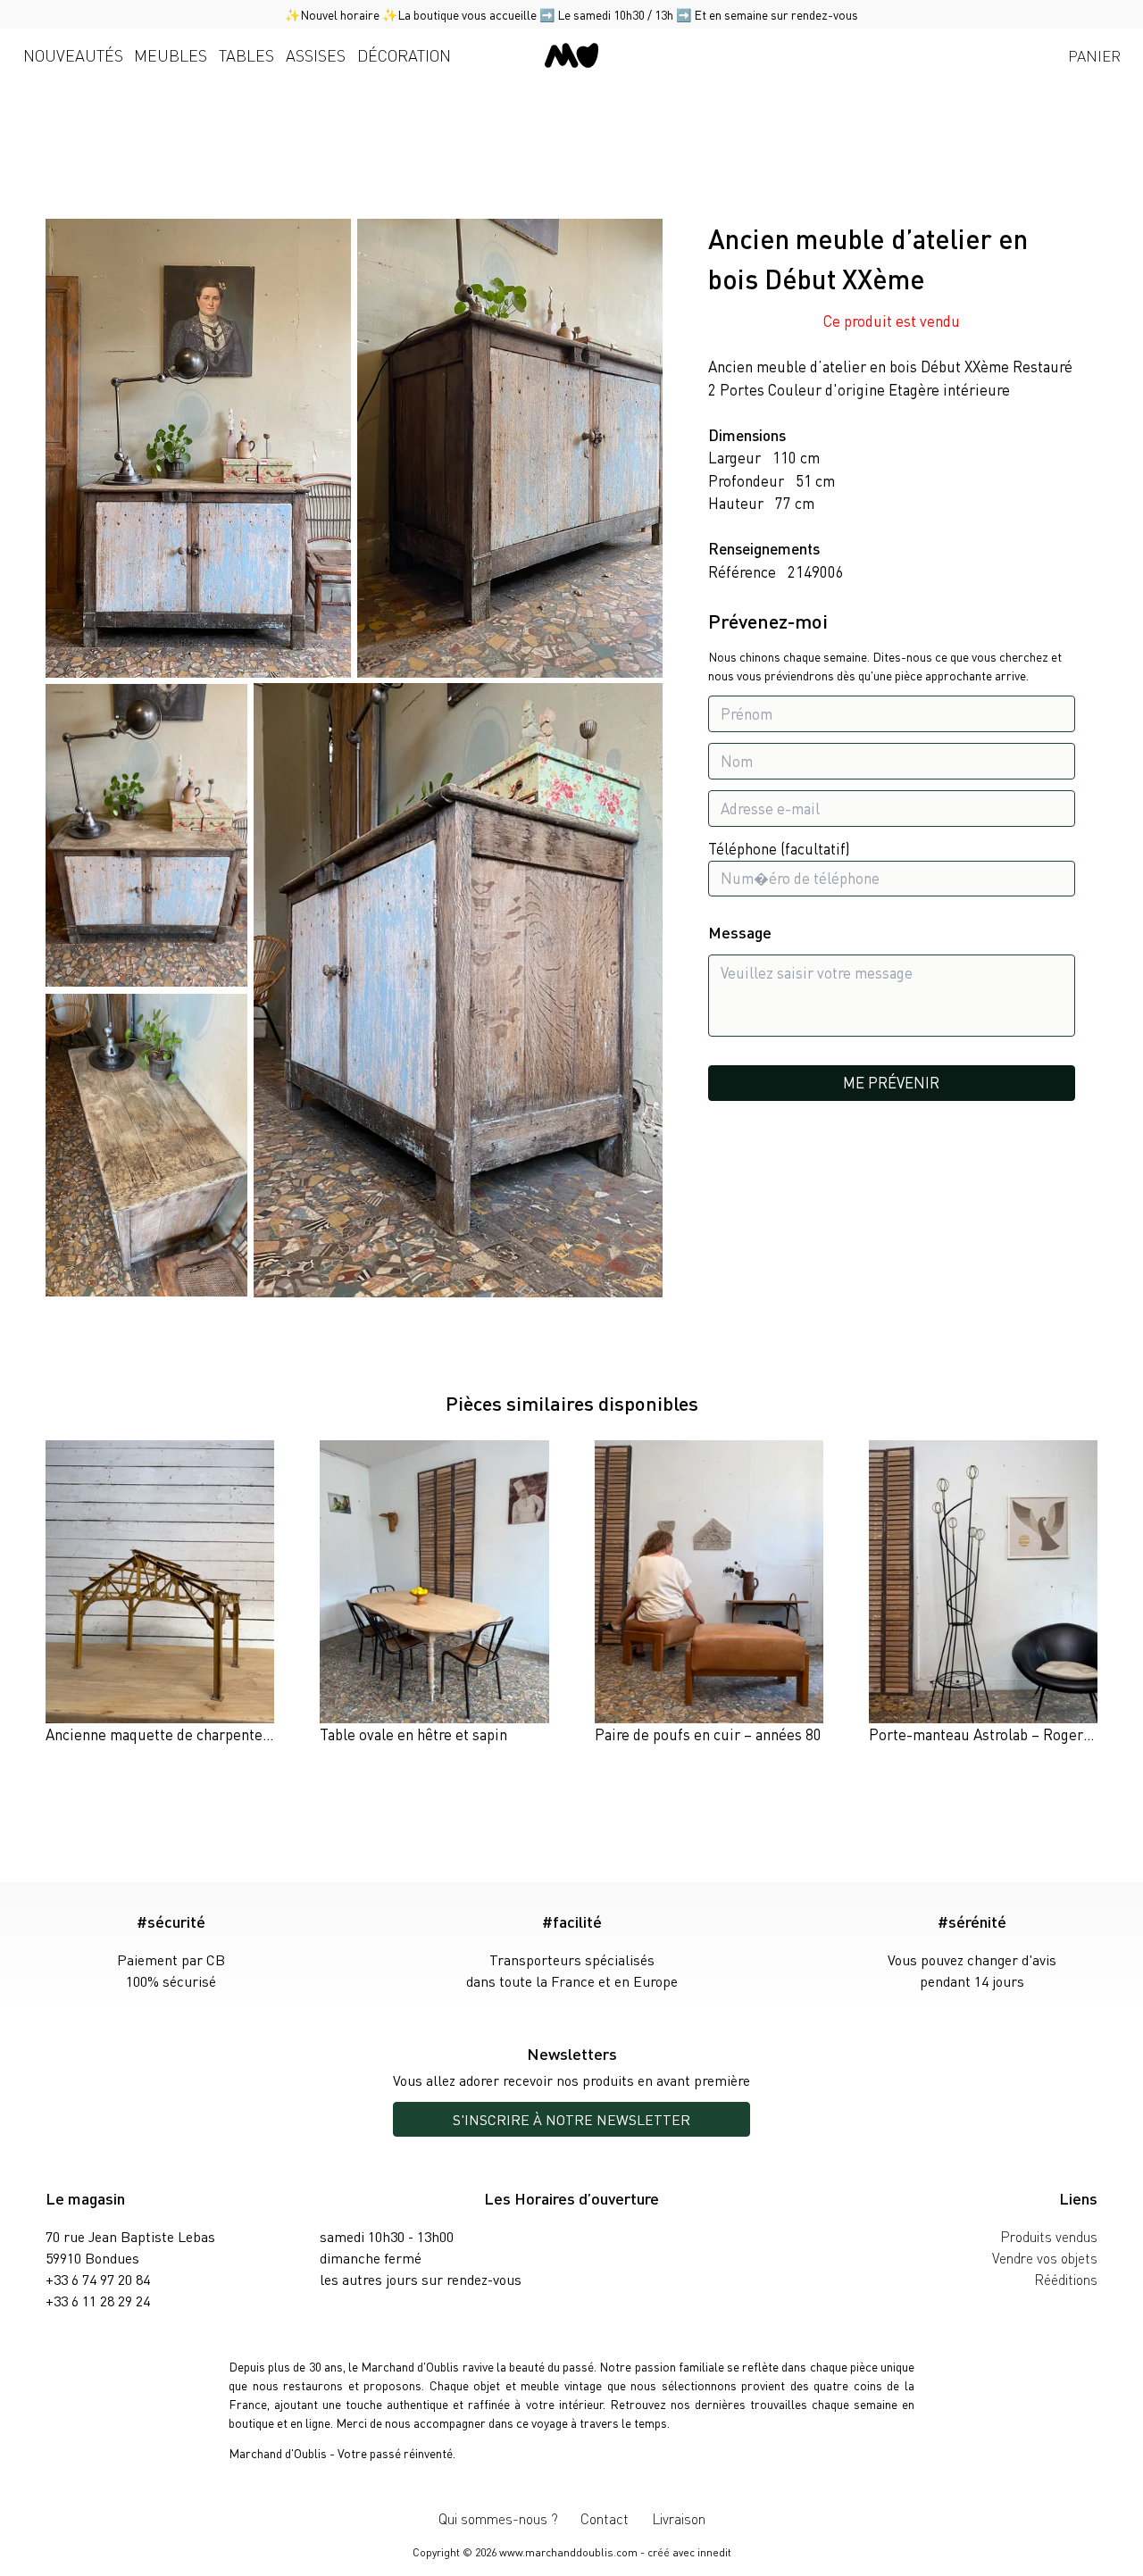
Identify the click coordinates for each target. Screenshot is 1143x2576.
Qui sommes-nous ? (498, 2518)
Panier (1094, 55)
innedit (714, 2552)
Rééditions (1066, 2279)
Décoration (404, 55)
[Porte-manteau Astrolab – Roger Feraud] (983, 1593)
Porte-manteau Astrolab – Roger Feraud (1001, 1734)
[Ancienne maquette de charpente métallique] (160, 1593)
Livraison (679, 2518)
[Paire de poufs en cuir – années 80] (709, 1593)
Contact (605, 2518)
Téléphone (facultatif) (779, 849)
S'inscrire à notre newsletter (571, 2119)
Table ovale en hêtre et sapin (413, 1734)
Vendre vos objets (1045, 2258)
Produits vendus (1049, 2236)
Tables (246, 55)
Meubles (171, 55)
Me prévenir (891, 1082)
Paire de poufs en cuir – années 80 (708, 1734)
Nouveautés (73, 55)
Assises (316, 55)
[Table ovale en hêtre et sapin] (434, 1593)
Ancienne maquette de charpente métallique (192, 1734)
